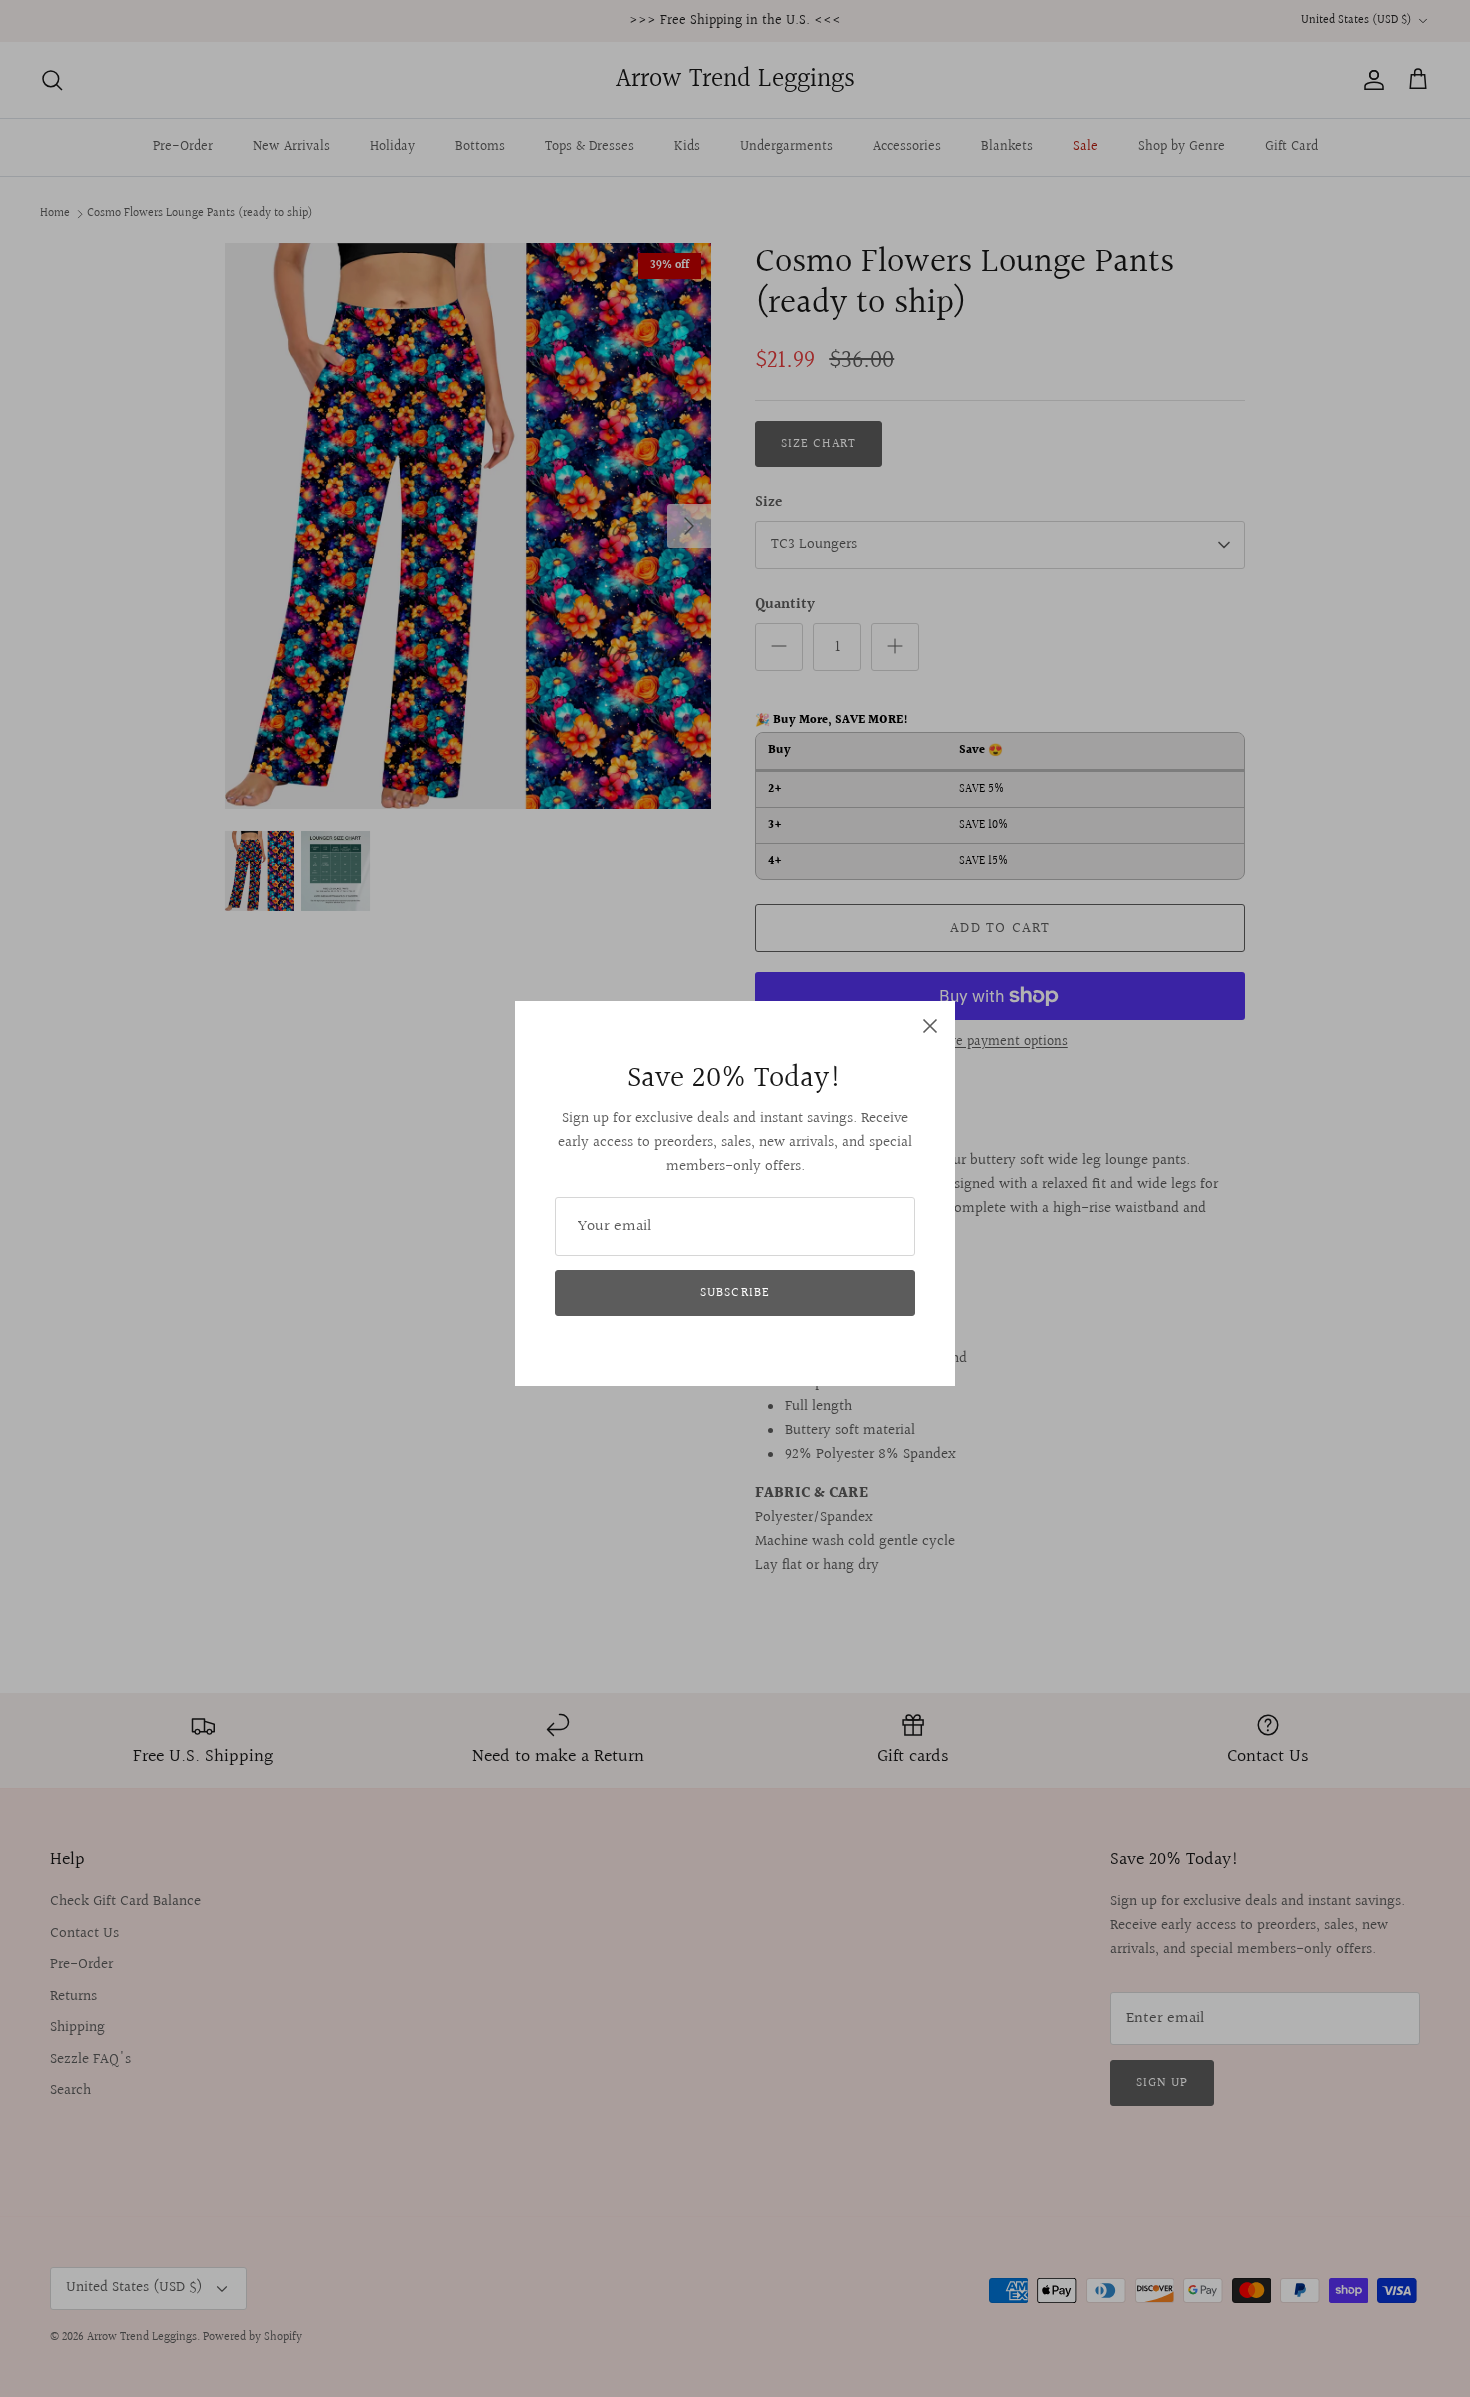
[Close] (930, 1026)
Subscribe (734, 1293)
